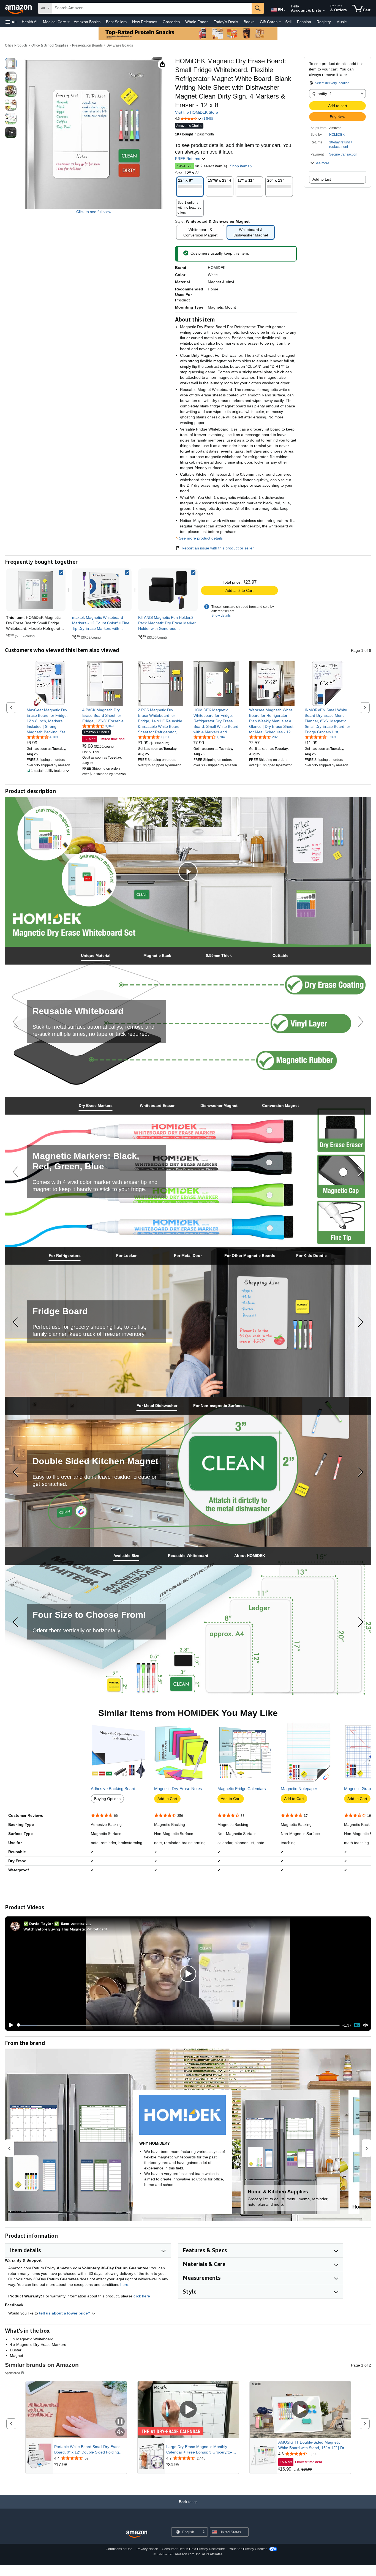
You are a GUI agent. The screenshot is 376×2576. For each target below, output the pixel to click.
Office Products (16, 45)
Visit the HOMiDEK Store (197, 112)
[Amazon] (19, 8)
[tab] (96, 956)
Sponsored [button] (13, 2373)
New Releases (145, 22)
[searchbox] (152, 8)
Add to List (322, 179)
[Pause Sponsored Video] (120, 2422)
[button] (11, 22)
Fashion (304, 22)
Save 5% (184, 166)
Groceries (171, 22)
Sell (288, 22)
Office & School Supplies (50, 45)
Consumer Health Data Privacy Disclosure (193, 2549)
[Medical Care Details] (69, 22)
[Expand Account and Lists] (324, 11)
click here (142, 2296)
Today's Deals (226, 22)
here (124, 2284)
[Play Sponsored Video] (188, 2410)
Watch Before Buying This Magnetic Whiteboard (65, 1929)
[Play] (10, 2025)
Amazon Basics (87, 22)
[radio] (11, 64)
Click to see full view (94, 212)
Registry (324, 22)
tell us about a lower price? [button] (65, 2313)
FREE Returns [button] (188, 159)
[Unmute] (366, 2025)
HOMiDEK (337, 135)
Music (341, 22)
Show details (221, 616)
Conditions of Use (119, 2549)
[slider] (178, 2025)
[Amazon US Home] (137, 2534)
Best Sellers (116, 22)
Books (249, 22)
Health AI (30, 22)
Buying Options (107, 1799)
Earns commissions (76, 1923)
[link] (102, 590)
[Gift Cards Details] (280, 22)
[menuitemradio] (357, 2025)
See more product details (201, 538)
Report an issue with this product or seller (218, 548)
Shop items (240, 166)
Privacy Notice (147, 2549)
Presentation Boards (87, 45)
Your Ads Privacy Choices (248, 2549)
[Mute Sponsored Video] (120, 2432)
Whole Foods (197, 22)
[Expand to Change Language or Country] (285, 10)
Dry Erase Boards (120, 45)
